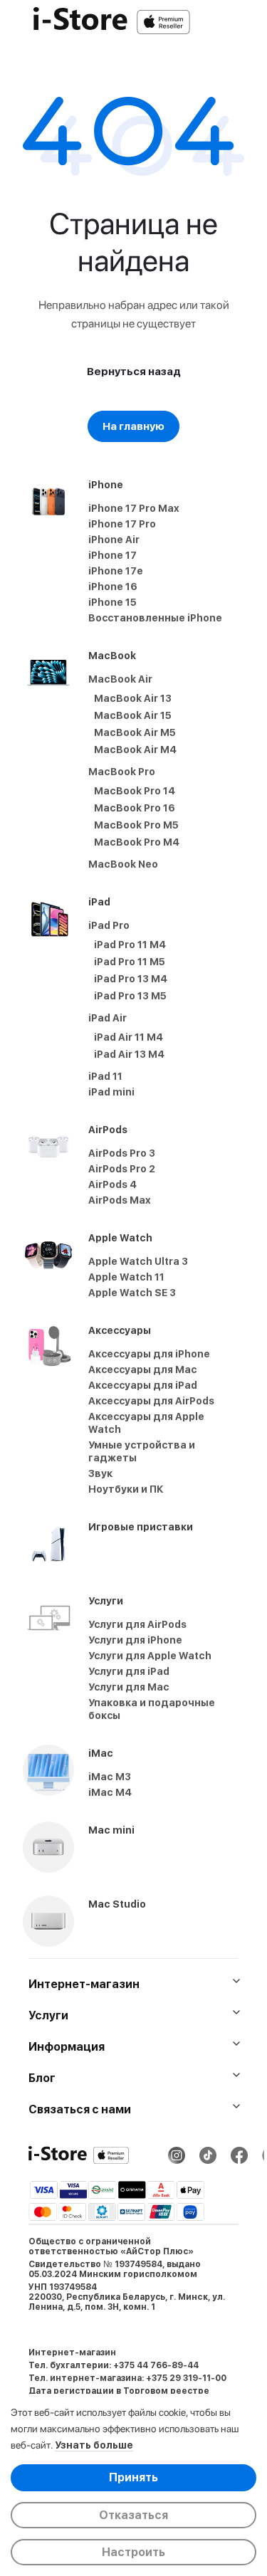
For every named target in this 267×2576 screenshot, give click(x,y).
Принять (133, 2477)
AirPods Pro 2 (122, 1169)
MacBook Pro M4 (137, 842)
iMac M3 (110, 1777)
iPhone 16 (113, 587)
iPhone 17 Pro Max (134, 508)
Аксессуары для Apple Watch (146, 1423)
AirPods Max (120, 1200)
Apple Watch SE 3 (132, 1293)
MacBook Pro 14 (135, 791)
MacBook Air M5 (135, 732)
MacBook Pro (122, 772)
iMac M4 (110, 1792)
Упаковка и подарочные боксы (152, 1709)
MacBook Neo (123, 864)
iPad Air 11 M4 (129, 1037)
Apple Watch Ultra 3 (138, 1261)
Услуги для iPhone (135, 1640)
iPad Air (108, 1018)
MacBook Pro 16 (135, 808)
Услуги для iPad (129, 1671)
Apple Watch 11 (126, 1277)
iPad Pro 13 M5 (130, 996)
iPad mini (111, 1092)
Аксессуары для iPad (143, 1385)
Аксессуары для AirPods (151, 1401)
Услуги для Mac (129, 1687)
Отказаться (133, 2515)
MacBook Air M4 (135, 750)
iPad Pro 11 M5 (130, 962)
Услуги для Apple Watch (150, 1656)
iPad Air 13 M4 (129, 1054)
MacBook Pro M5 (136, 825)
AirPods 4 (112, 1184)
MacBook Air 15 (133, 715)
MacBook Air (120, 679)
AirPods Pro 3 (122, 1153)
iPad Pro (109, 925)
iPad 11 (105, 1076)
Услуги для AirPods (137, 1624)
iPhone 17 (112, 555)
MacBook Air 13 (133, 698)
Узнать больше (94, 2445)
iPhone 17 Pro (122, 524)
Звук (100, 1473)
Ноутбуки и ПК (126, 1489)
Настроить (133, 2552)
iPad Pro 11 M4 (130, 945)
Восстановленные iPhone (155, 618)
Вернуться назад (134, 372)
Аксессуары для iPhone (149, 1354)
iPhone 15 (112, 602)
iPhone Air (114, 540)
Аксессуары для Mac (143, 1370)
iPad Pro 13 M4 (131, 979)
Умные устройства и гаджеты (142, 1451)
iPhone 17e (116, 571)
